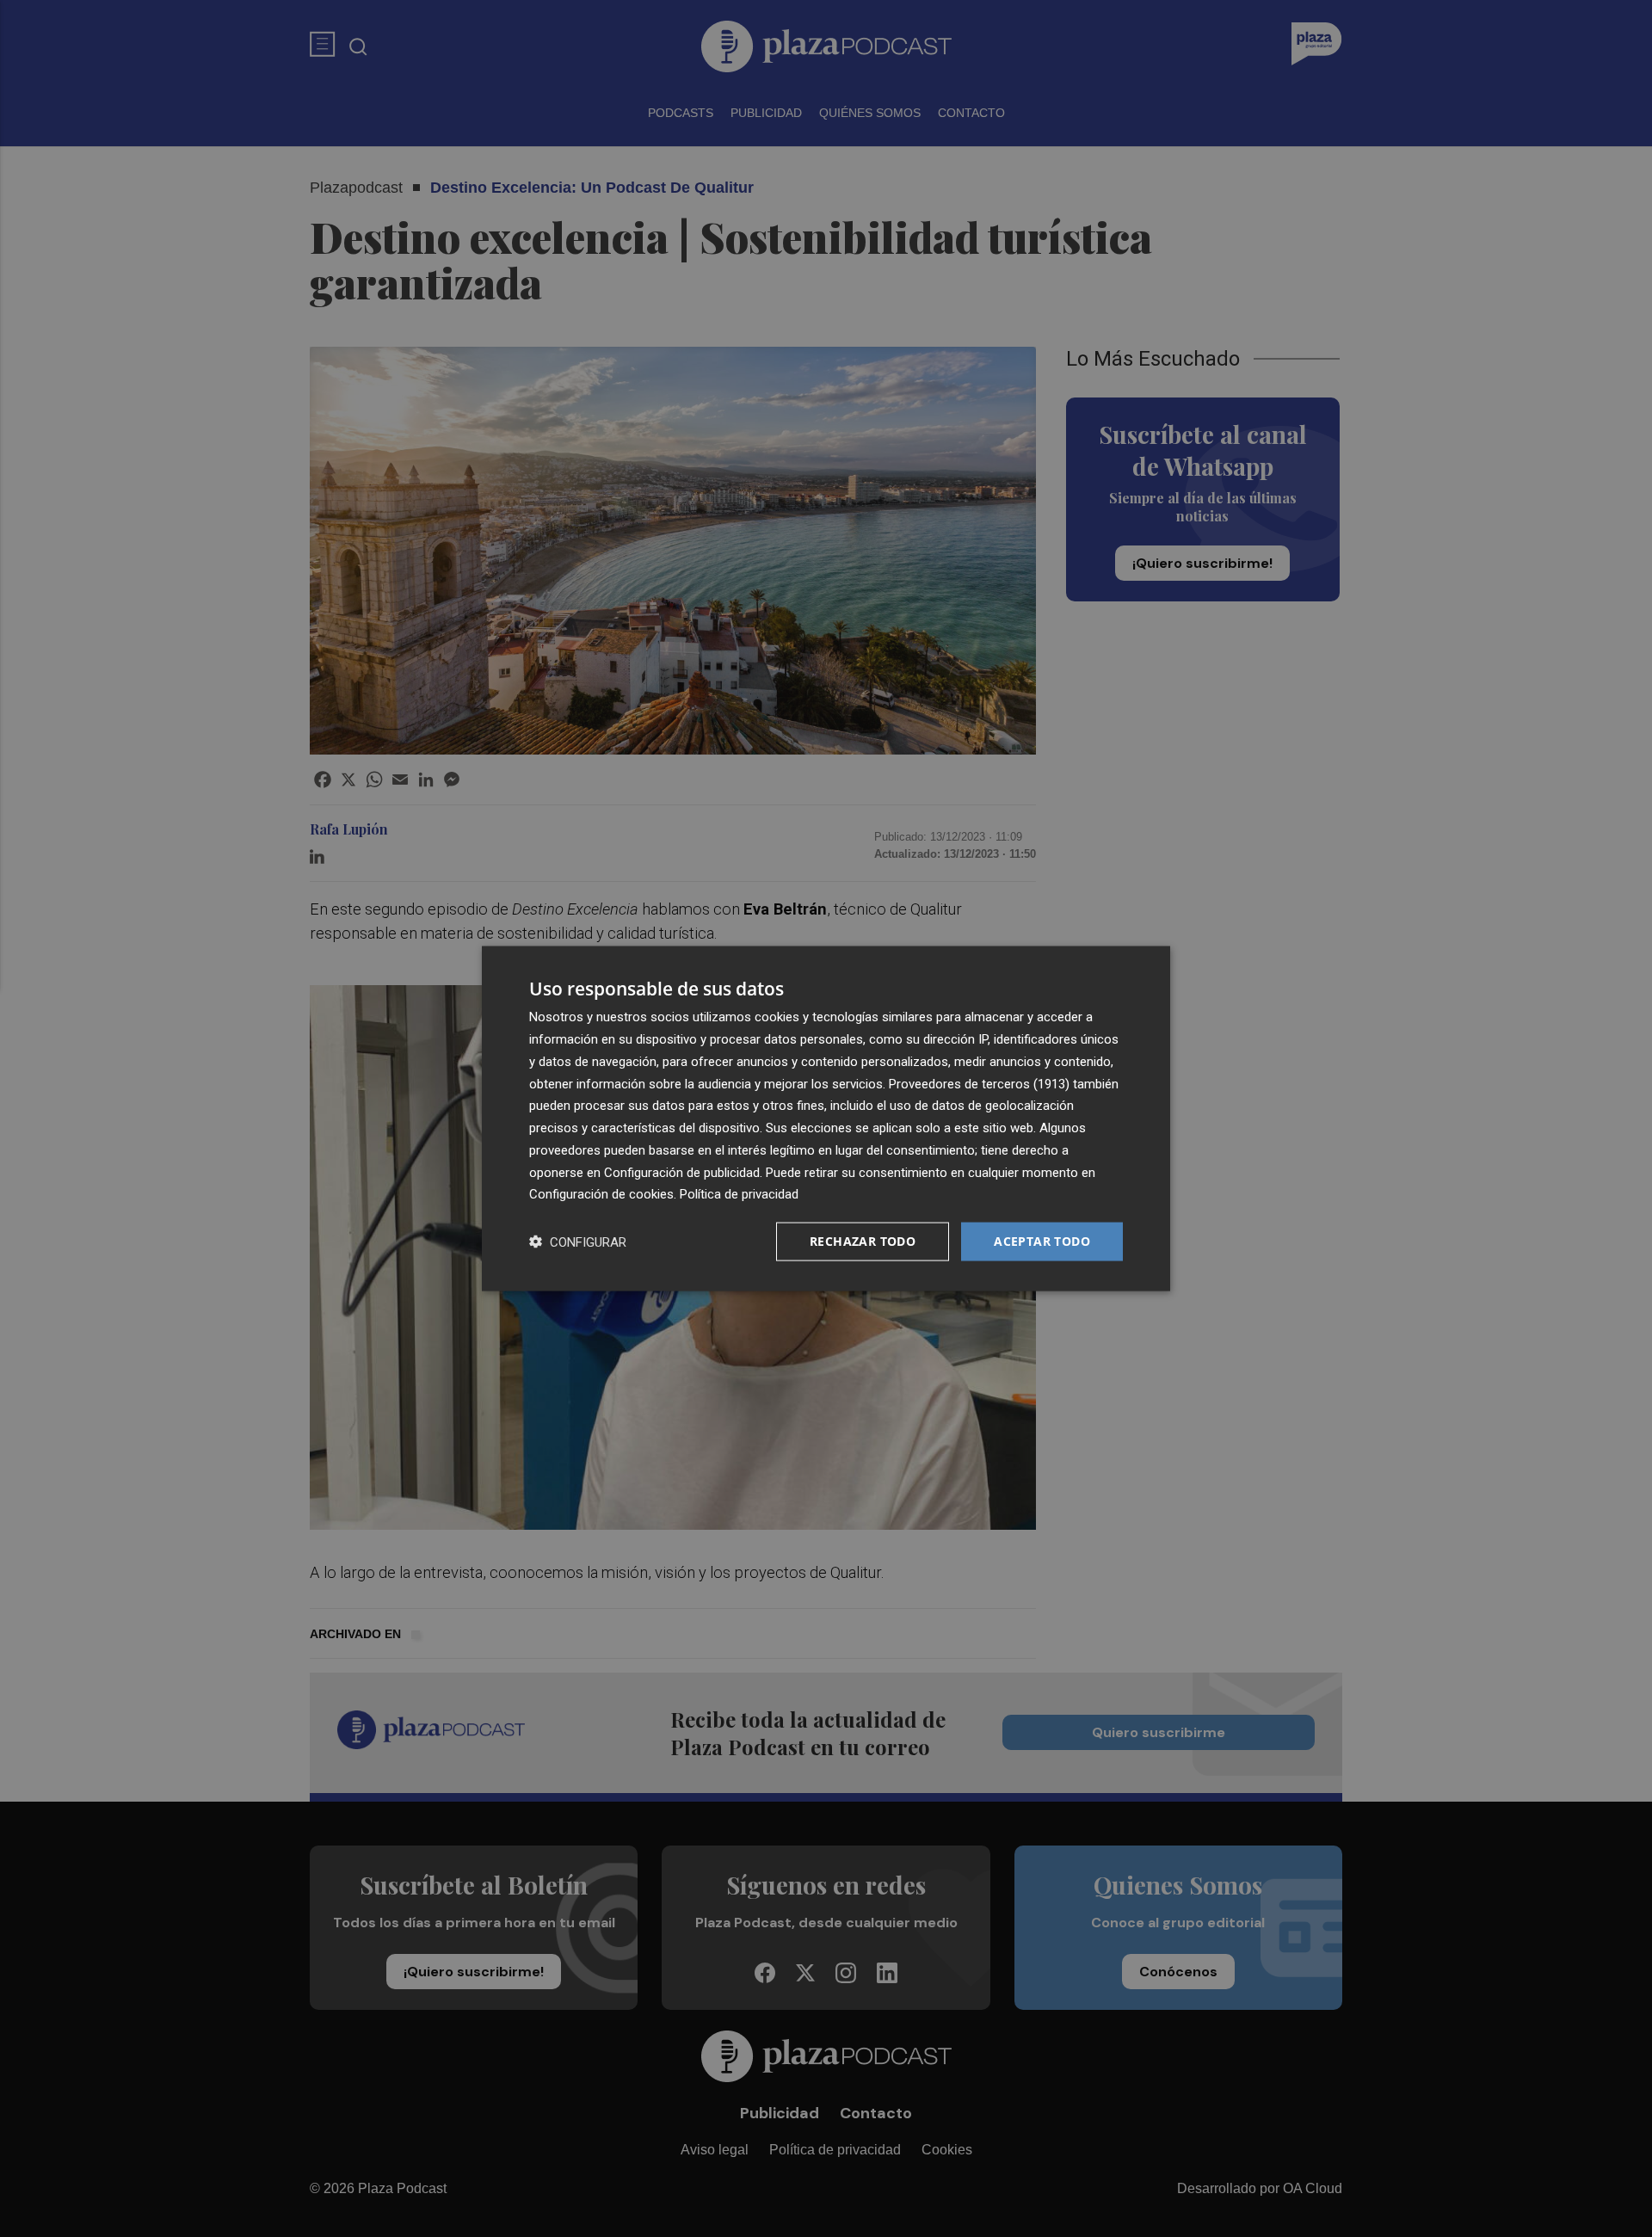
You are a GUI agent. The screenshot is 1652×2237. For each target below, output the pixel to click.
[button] (578, 1242)
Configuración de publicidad (682, 1172)
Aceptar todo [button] (1042, 1241)
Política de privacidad (739, 1194)
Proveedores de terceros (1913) (979, 1083)
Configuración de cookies (601, 1194)
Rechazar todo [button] (863, 1241)
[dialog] (826, 1119)
